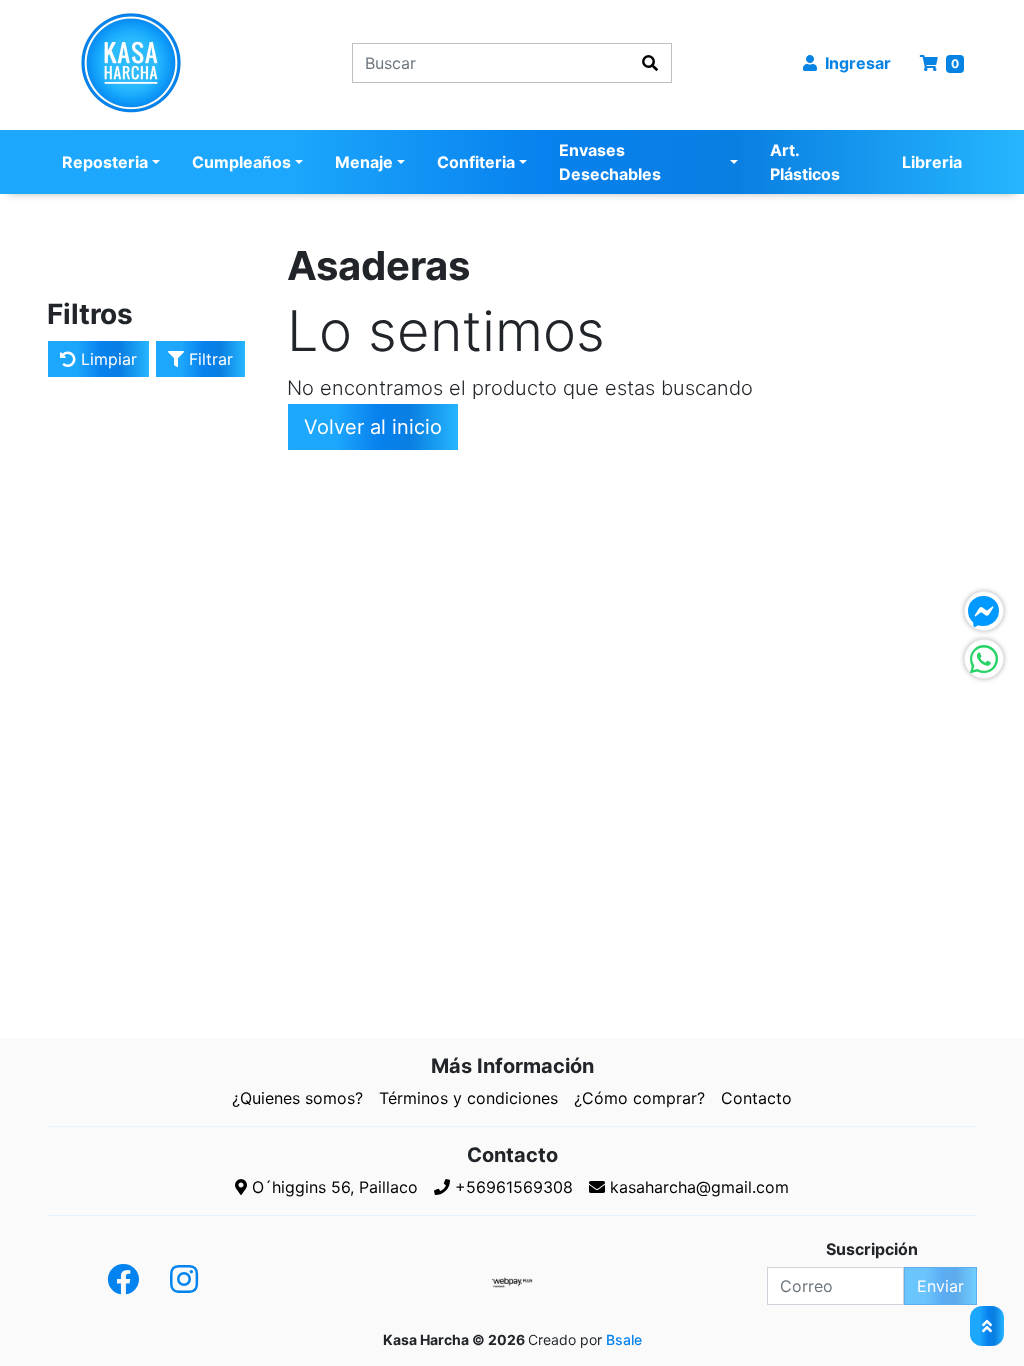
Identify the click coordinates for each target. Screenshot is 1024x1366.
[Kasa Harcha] (152, 63)
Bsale (624, 1339)
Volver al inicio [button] (373, 427)
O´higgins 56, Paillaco (332, 1187)
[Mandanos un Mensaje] (984, 611)
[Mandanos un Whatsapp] (984, 659)
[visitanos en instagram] (184, 1280)
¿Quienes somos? (297, 1098)
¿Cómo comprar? (639, 1098)
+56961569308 (511, 1187)
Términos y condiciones (468, 1098)
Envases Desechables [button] (610, 162)
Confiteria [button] (476, 162)
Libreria (932, 162)
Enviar (940, 1286)
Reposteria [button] (105, 162)
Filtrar (208, 359)
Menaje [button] (364, 162)
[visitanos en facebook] (123, 1280)
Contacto (756, 1098)
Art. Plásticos (805, 162)
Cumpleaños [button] (241, 162)
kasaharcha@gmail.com (697, 1187)
